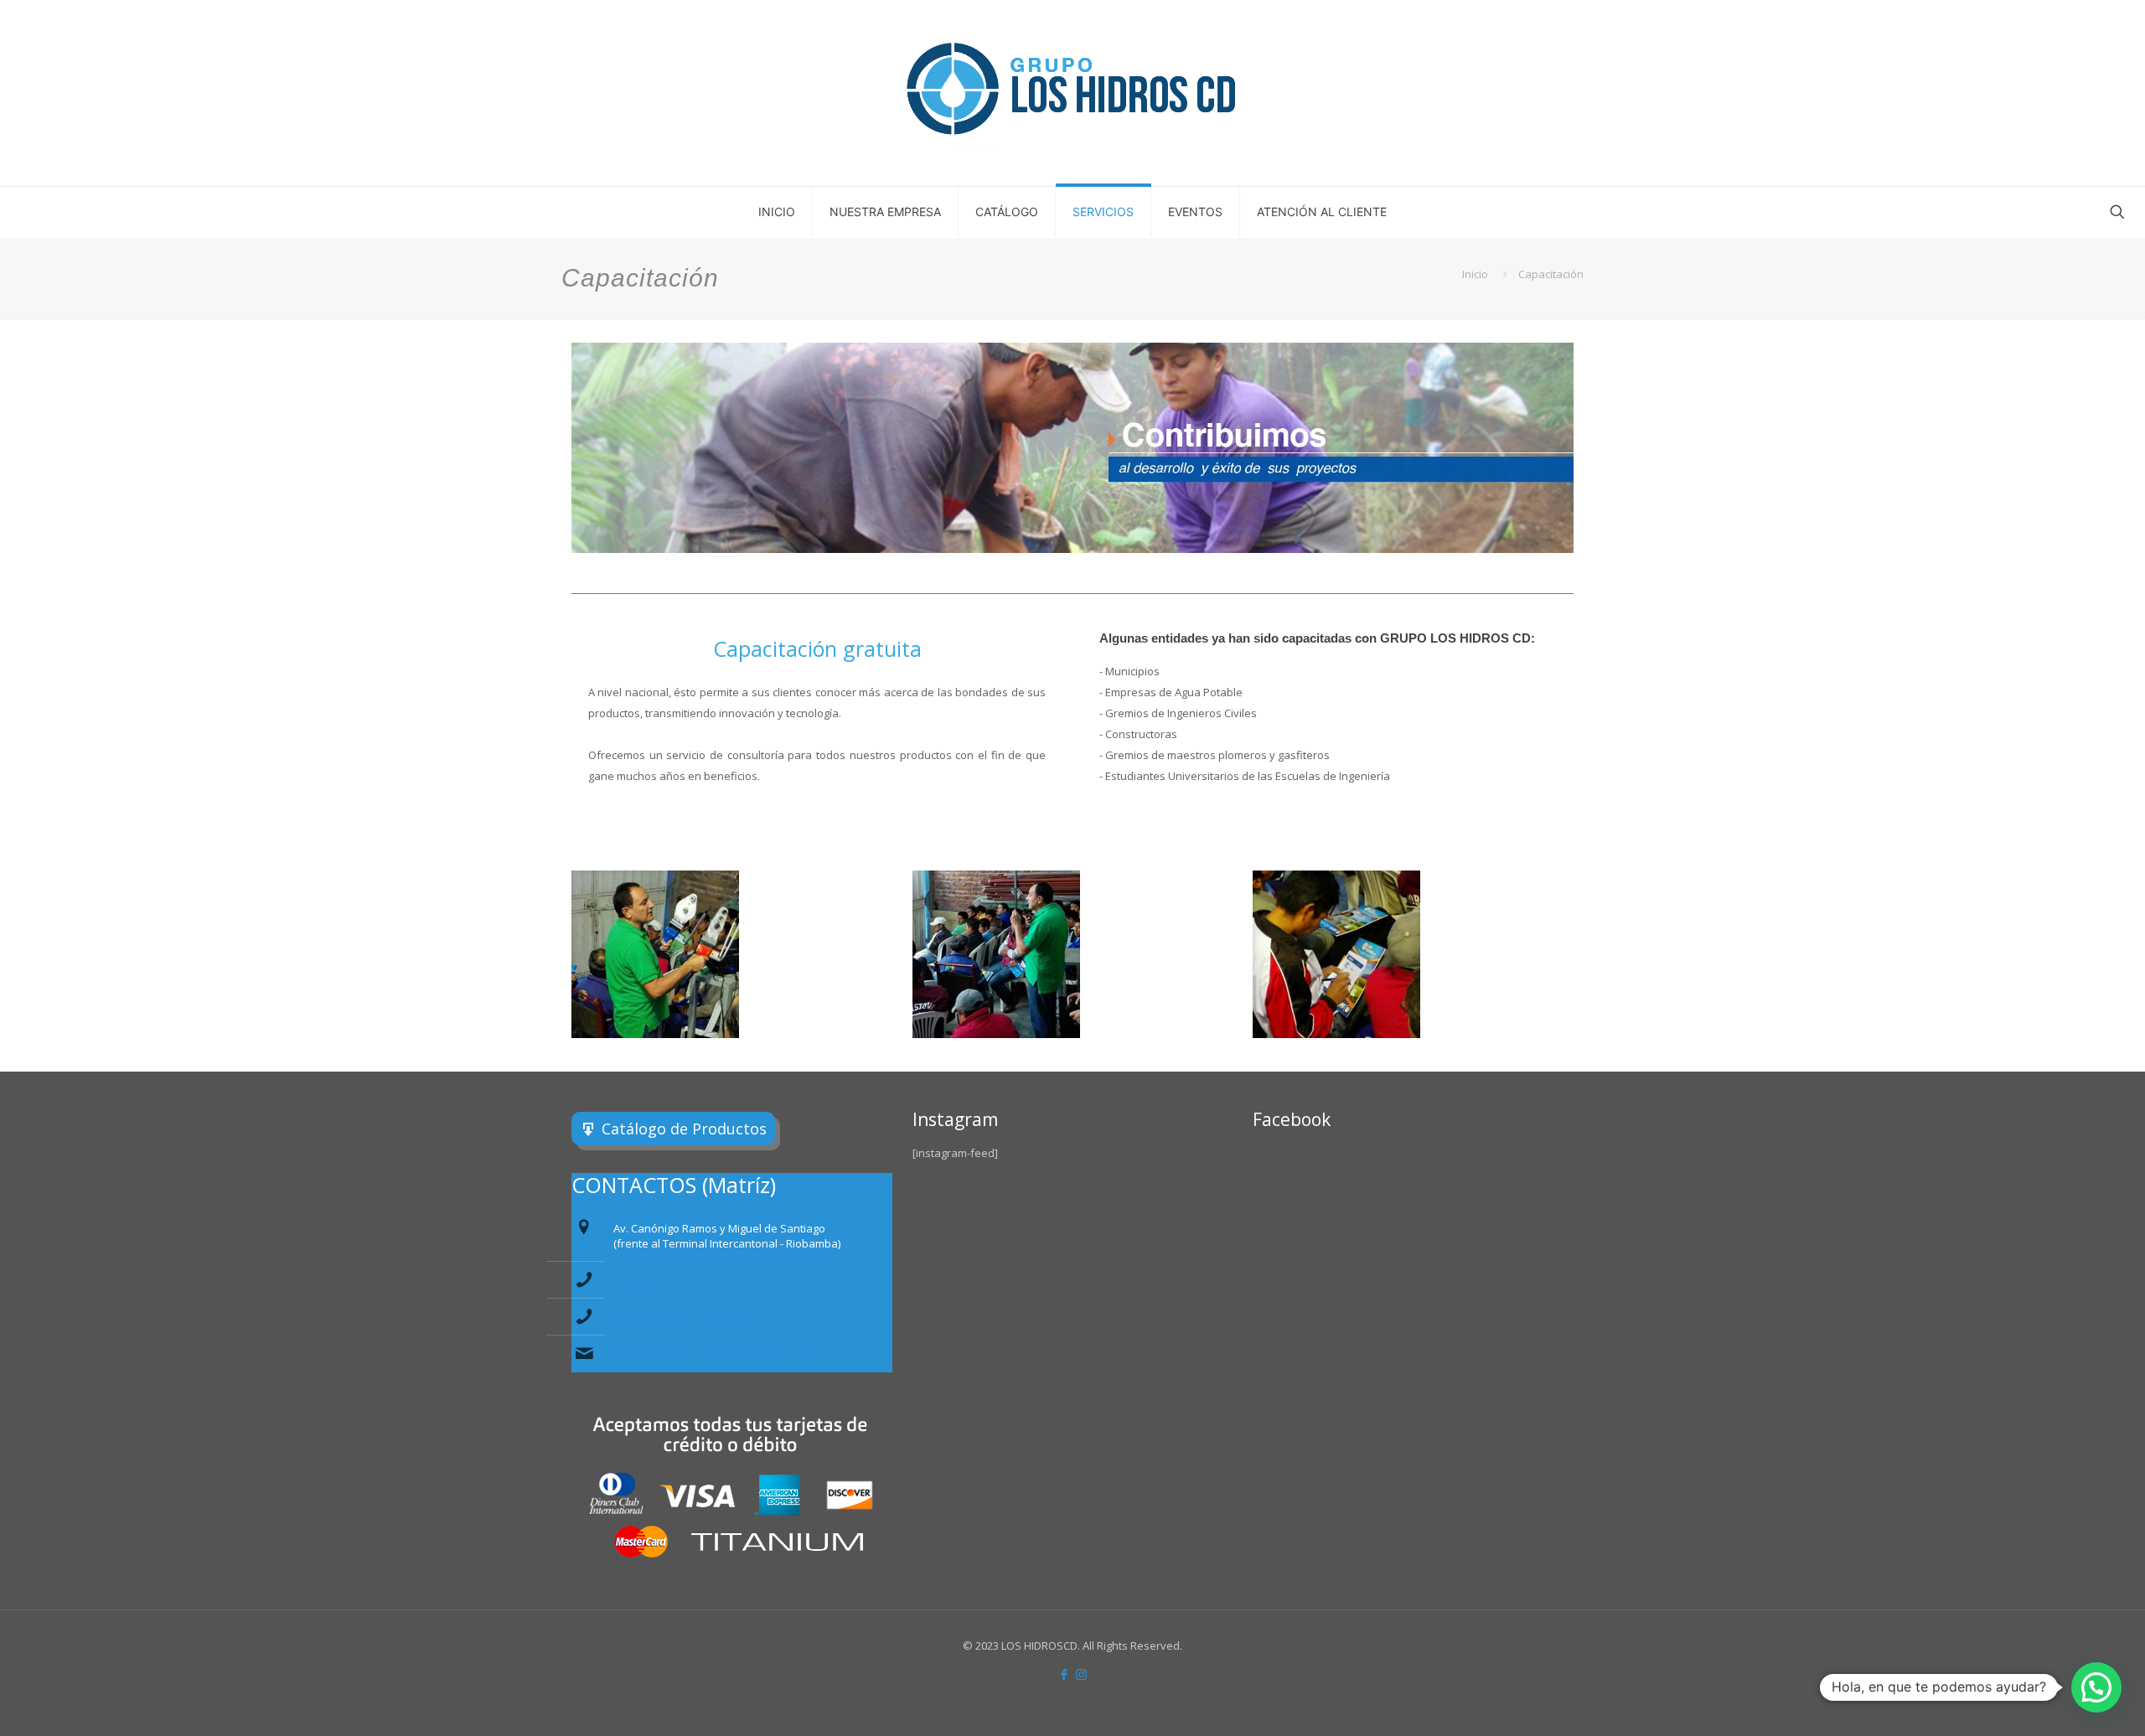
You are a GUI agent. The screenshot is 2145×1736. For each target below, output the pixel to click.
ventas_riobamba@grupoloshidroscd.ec (715, 1354)
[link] (655, 954)
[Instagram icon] (1081, 1674)
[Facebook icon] (1064, 1674)
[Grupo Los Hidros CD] (1072, 93)
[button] (2096, 1687)
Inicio (1475, 274)
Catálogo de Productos (684, 1129)
